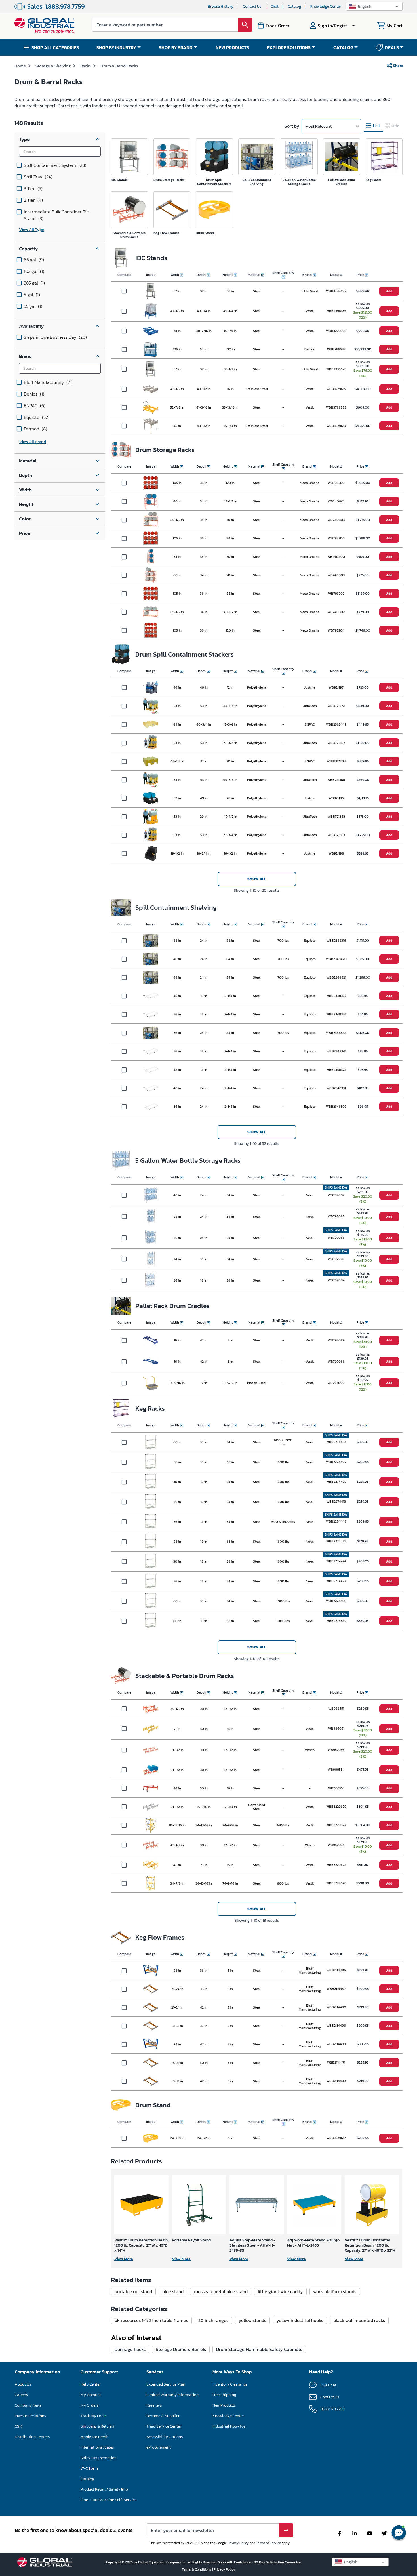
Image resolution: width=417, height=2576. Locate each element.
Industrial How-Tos (229, 2426)
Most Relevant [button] (318, 126)
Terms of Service (268, 2543)
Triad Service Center (164, 2426)
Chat (275, 6)
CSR (18, 2426)
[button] (374, 6)
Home (20, 66)
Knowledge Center (326, 6)
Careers (21, 2395)
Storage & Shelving (53, 66)
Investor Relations (30, 2416)
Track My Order (94, 2416)
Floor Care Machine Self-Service (109, 2500)
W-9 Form (89, 2468)
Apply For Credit (95, 2437)
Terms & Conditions (197, 2569)
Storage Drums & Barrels (181, 2349)
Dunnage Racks (130, 2349)
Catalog (294, 6)
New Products (224, 2405)
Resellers (154, 2405)
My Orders (89, 2405)
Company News (28, 2405)
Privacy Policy (238, 2543)
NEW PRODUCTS (232, 47)
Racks (86, 66)
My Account (91, 2395)
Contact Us (252, 6)
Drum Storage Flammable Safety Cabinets (259, 2349)
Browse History (221, 6)
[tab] (374, 126)
